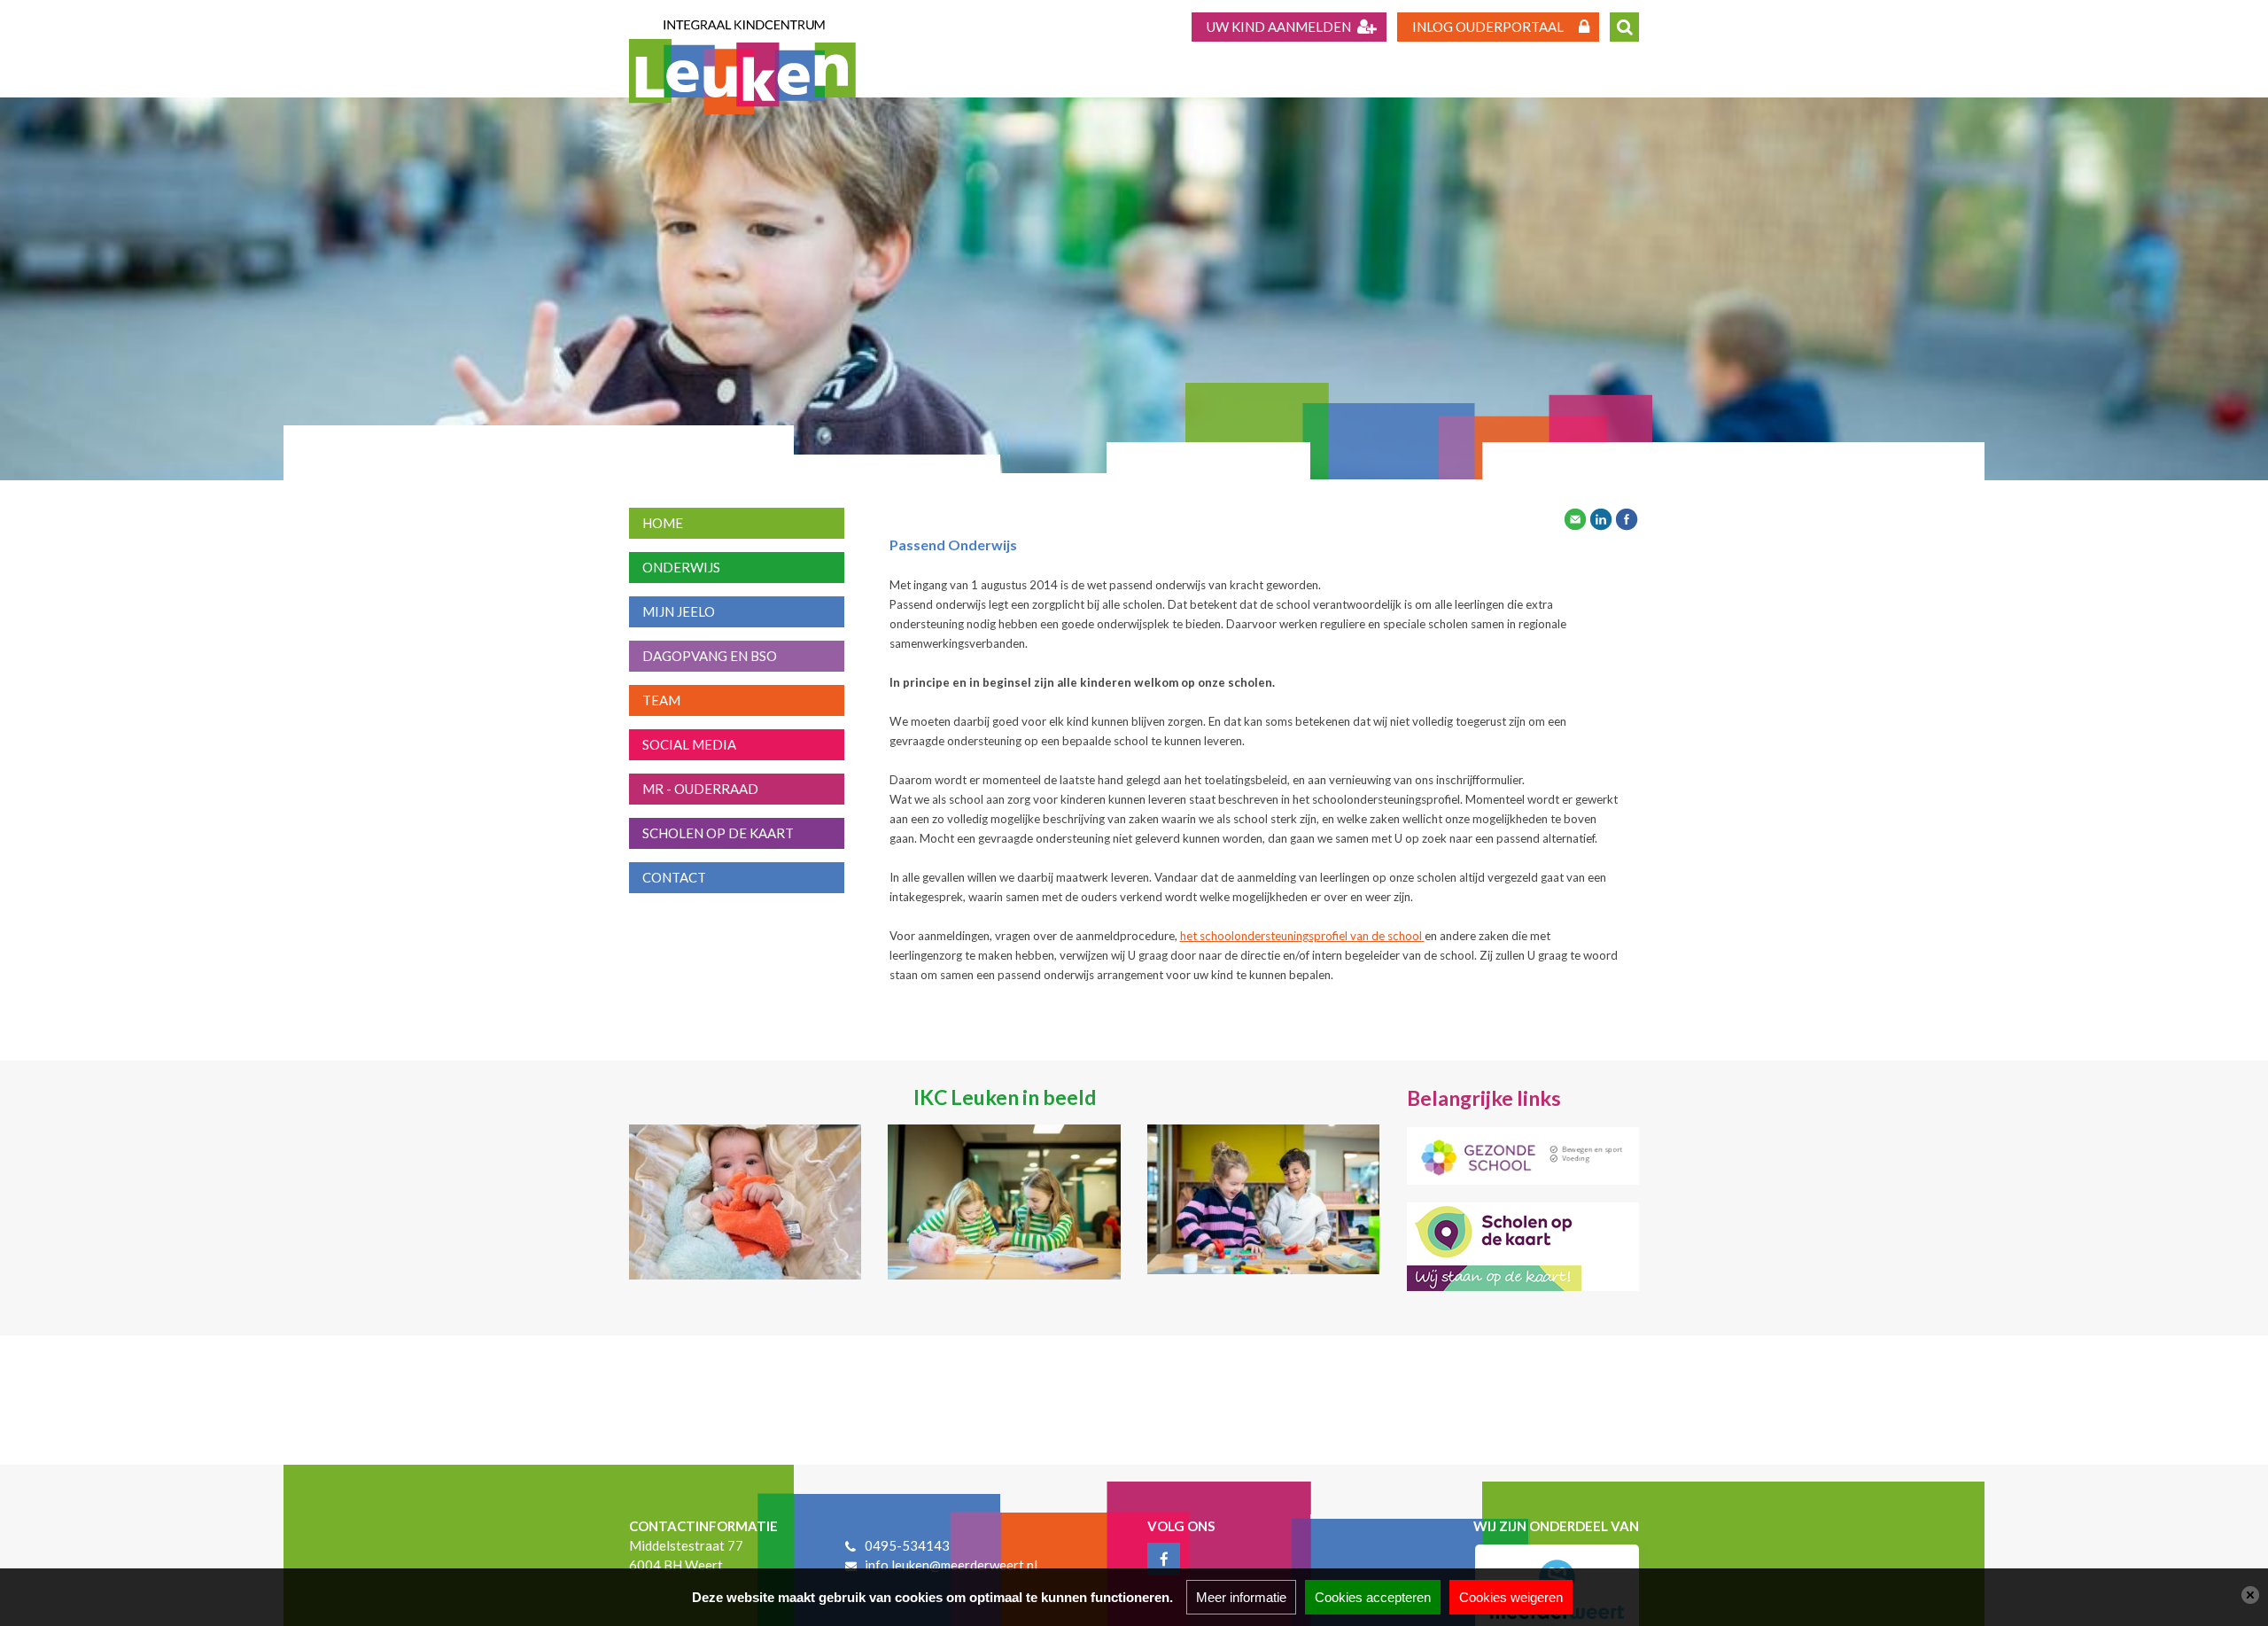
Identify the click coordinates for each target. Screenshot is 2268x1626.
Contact (674, 877)
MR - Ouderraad (700, 789)
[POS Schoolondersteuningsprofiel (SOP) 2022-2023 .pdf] (1423, 936)
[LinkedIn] (1601, 517)
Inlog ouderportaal (1488, 27)
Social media (689, 744)
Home (663, 523)
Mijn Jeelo (679, 611)
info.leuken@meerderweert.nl (951, 1565)
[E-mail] (1575, 517)
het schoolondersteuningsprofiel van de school (1301, 936)
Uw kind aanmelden (1279, 27)
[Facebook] (1627, 517)
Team (661, 700)
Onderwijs (681, 567)
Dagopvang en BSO (710, 656)
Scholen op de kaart (718, 833)
